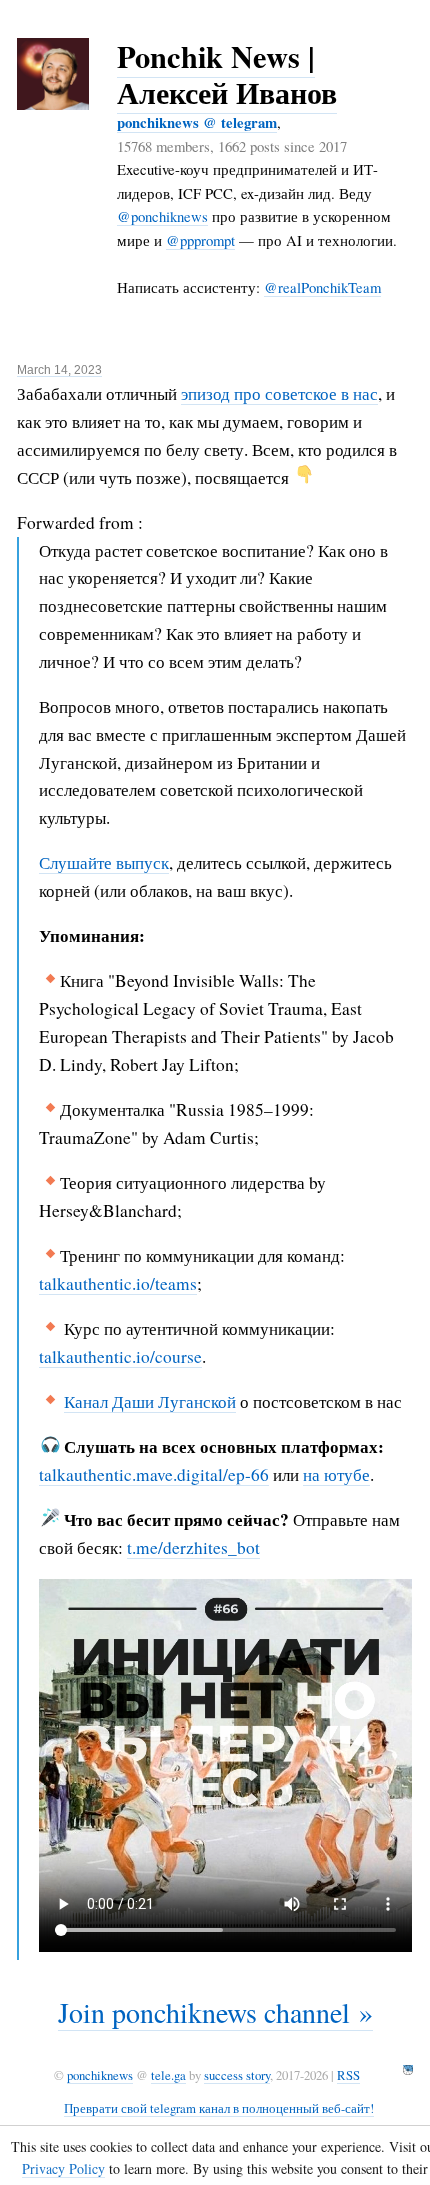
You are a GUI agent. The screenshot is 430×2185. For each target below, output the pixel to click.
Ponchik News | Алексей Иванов (227, 74)
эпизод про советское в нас (279, 393)
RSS (348, 2075)
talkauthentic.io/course (120, 1356)
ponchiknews (100, 2075)
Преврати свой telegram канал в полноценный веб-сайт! (219, 2108)
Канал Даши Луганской (150, 1401)
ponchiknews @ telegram (197, 122)
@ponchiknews (162, 216)
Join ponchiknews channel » (215, 2012)
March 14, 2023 (59, 370)
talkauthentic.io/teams (118, 1283)
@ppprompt (200, 240)
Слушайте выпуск (104, 862)
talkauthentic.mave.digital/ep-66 (154, 1474)
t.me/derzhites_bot (193, 1547)
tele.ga (168, 2075)
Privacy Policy (63, 2168)
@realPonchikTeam (322, 287)
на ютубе (336, 1474)
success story (237, 2075)
